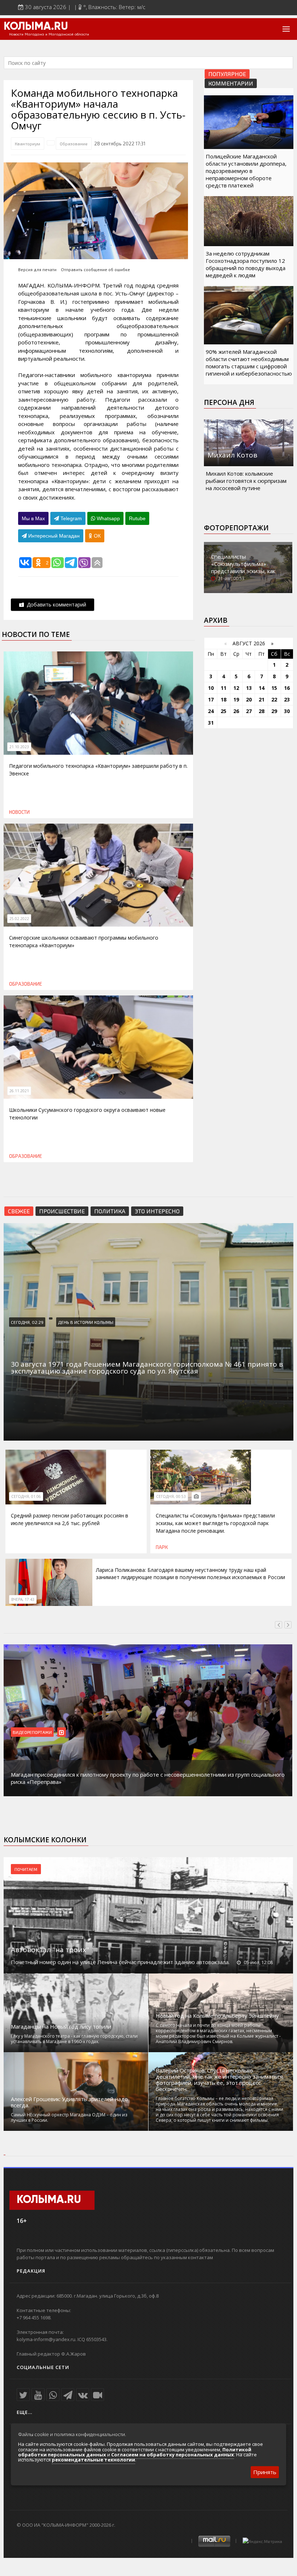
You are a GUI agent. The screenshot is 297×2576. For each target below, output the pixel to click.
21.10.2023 (19, 747)
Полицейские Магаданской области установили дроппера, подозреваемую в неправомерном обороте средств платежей (246, 171)
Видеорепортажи (32, 1732)
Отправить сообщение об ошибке (95, 270)
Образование (74, 144)
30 (287, 711)
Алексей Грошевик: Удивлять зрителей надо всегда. (69, 2102)
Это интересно (157, 1211)
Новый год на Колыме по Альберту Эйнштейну (217, 2016)
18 (223, 699)
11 (223, 688)
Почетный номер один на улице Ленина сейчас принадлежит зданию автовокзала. (120, 1962)
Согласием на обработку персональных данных (173, 2455)
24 (211, 711)
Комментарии (231, 83)
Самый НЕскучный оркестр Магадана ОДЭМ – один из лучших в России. (69, 2117)
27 (249, 711)
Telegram (70, 518)
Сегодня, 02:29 (27, 1322)
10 (211, 688)
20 (249, 699)
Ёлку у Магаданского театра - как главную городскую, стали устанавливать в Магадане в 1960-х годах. (74, 2039)
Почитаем (26, 1869)
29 (274, 711)
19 (236, 699)
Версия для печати (37, 270)
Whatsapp (108, 518)
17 (211, 699)
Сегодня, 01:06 (26, 1496)
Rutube (137, 518)
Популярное (227, 74)
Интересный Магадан (53, 536)
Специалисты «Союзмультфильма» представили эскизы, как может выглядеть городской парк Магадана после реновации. (215, 1523)
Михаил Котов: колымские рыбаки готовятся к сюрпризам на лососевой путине (246, 481)
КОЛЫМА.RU (36, 27)
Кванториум (28, 144)
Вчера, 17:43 (23, 1599)
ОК (97, 536)
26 (236, 711)
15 (274, 688)
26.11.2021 (19, 1091)
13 (249, 688)
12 (236, 688)
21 (262, 699)
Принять (265, 2472)
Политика (110, 1211)
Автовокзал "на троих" (50, 1950)
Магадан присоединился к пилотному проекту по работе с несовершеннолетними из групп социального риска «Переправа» (148, 1778)
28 (262, 711)
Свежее (19, 1211)
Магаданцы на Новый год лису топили (61, 2027)
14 (262, 688)
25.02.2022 (19, 919)
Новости (19, 812)
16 (287, 688)
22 (274, 699)
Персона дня (229, 402)
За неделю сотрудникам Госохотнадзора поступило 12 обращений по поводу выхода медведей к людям (246, 264)
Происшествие (62, 1211)
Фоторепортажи (236, 528)
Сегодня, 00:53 (171, 1496)
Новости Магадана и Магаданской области (49, 34)
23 (287, 699)
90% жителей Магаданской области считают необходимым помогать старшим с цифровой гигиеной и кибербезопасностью (249, 363)
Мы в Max (33, 518)
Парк (162, 1547)
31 (211, 723)
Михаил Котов (232, 455)
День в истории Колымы (86, 1322)
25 (223, 711)
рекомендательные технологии (93, 2460)
